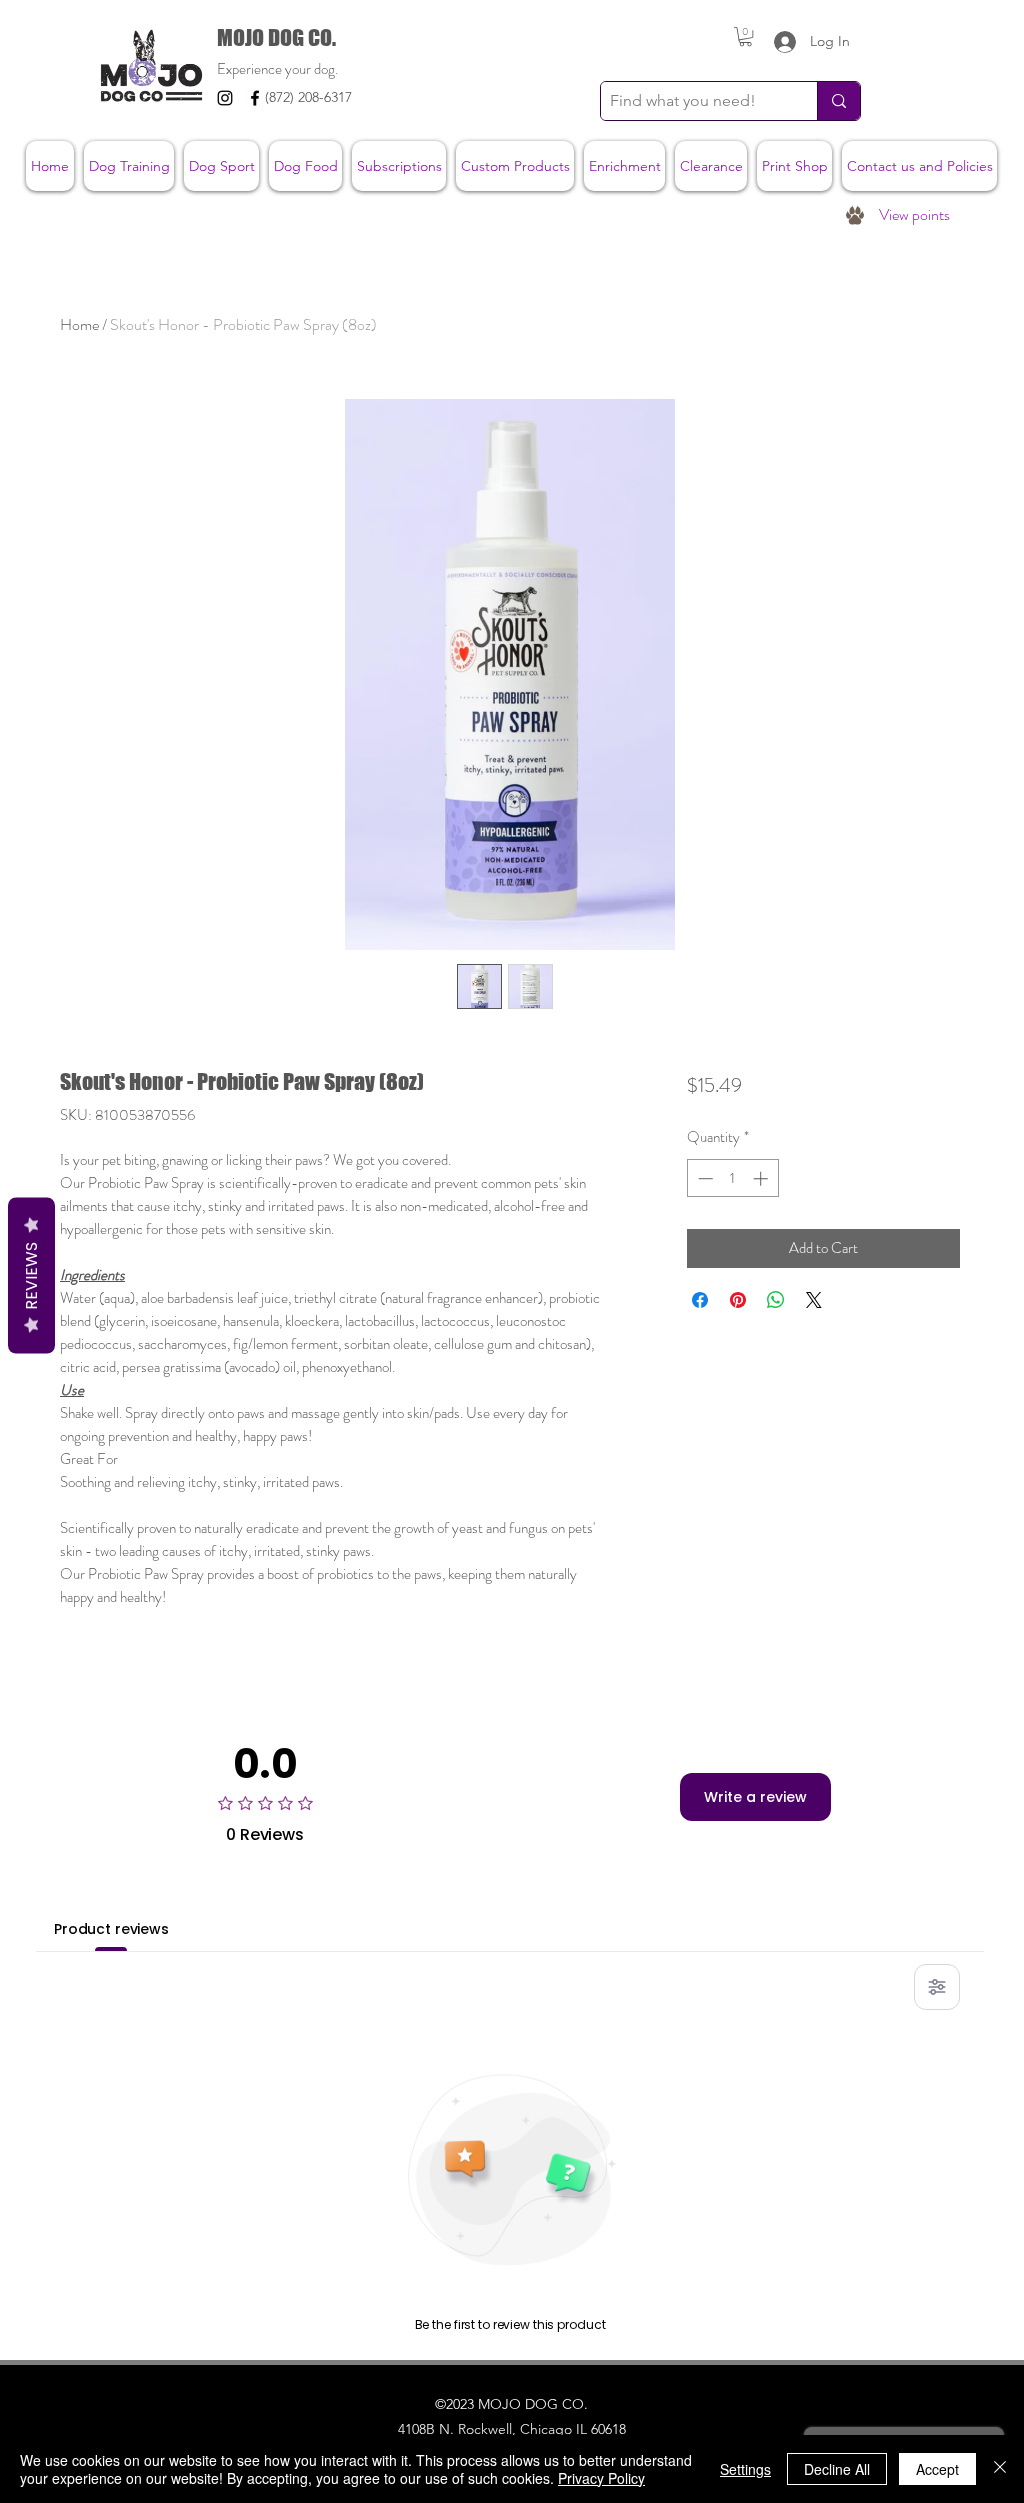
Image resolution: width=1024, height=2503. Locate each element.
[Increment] (762, 1178)
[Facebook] (255, 98)
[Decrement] (703, 1178)
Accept (937, 2469)
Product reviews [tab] (111, 1929)
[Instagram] (225, 98)
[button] (745, 36)
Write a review (755, 1797)
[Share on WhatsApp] (776, 1300)
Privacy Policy (601, 2478)
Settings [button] (745, 2469)
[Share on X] (814, 1300)
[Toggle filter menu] (937, 1987)
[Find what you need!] (838, 101)
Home (79, 324)
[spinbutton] (732, 1178)
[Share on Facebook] (700, 1300)
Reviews (31, 1275)
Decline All (837, 2469)
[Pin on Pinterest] (738, 1300)
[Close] (1000, 2469)
